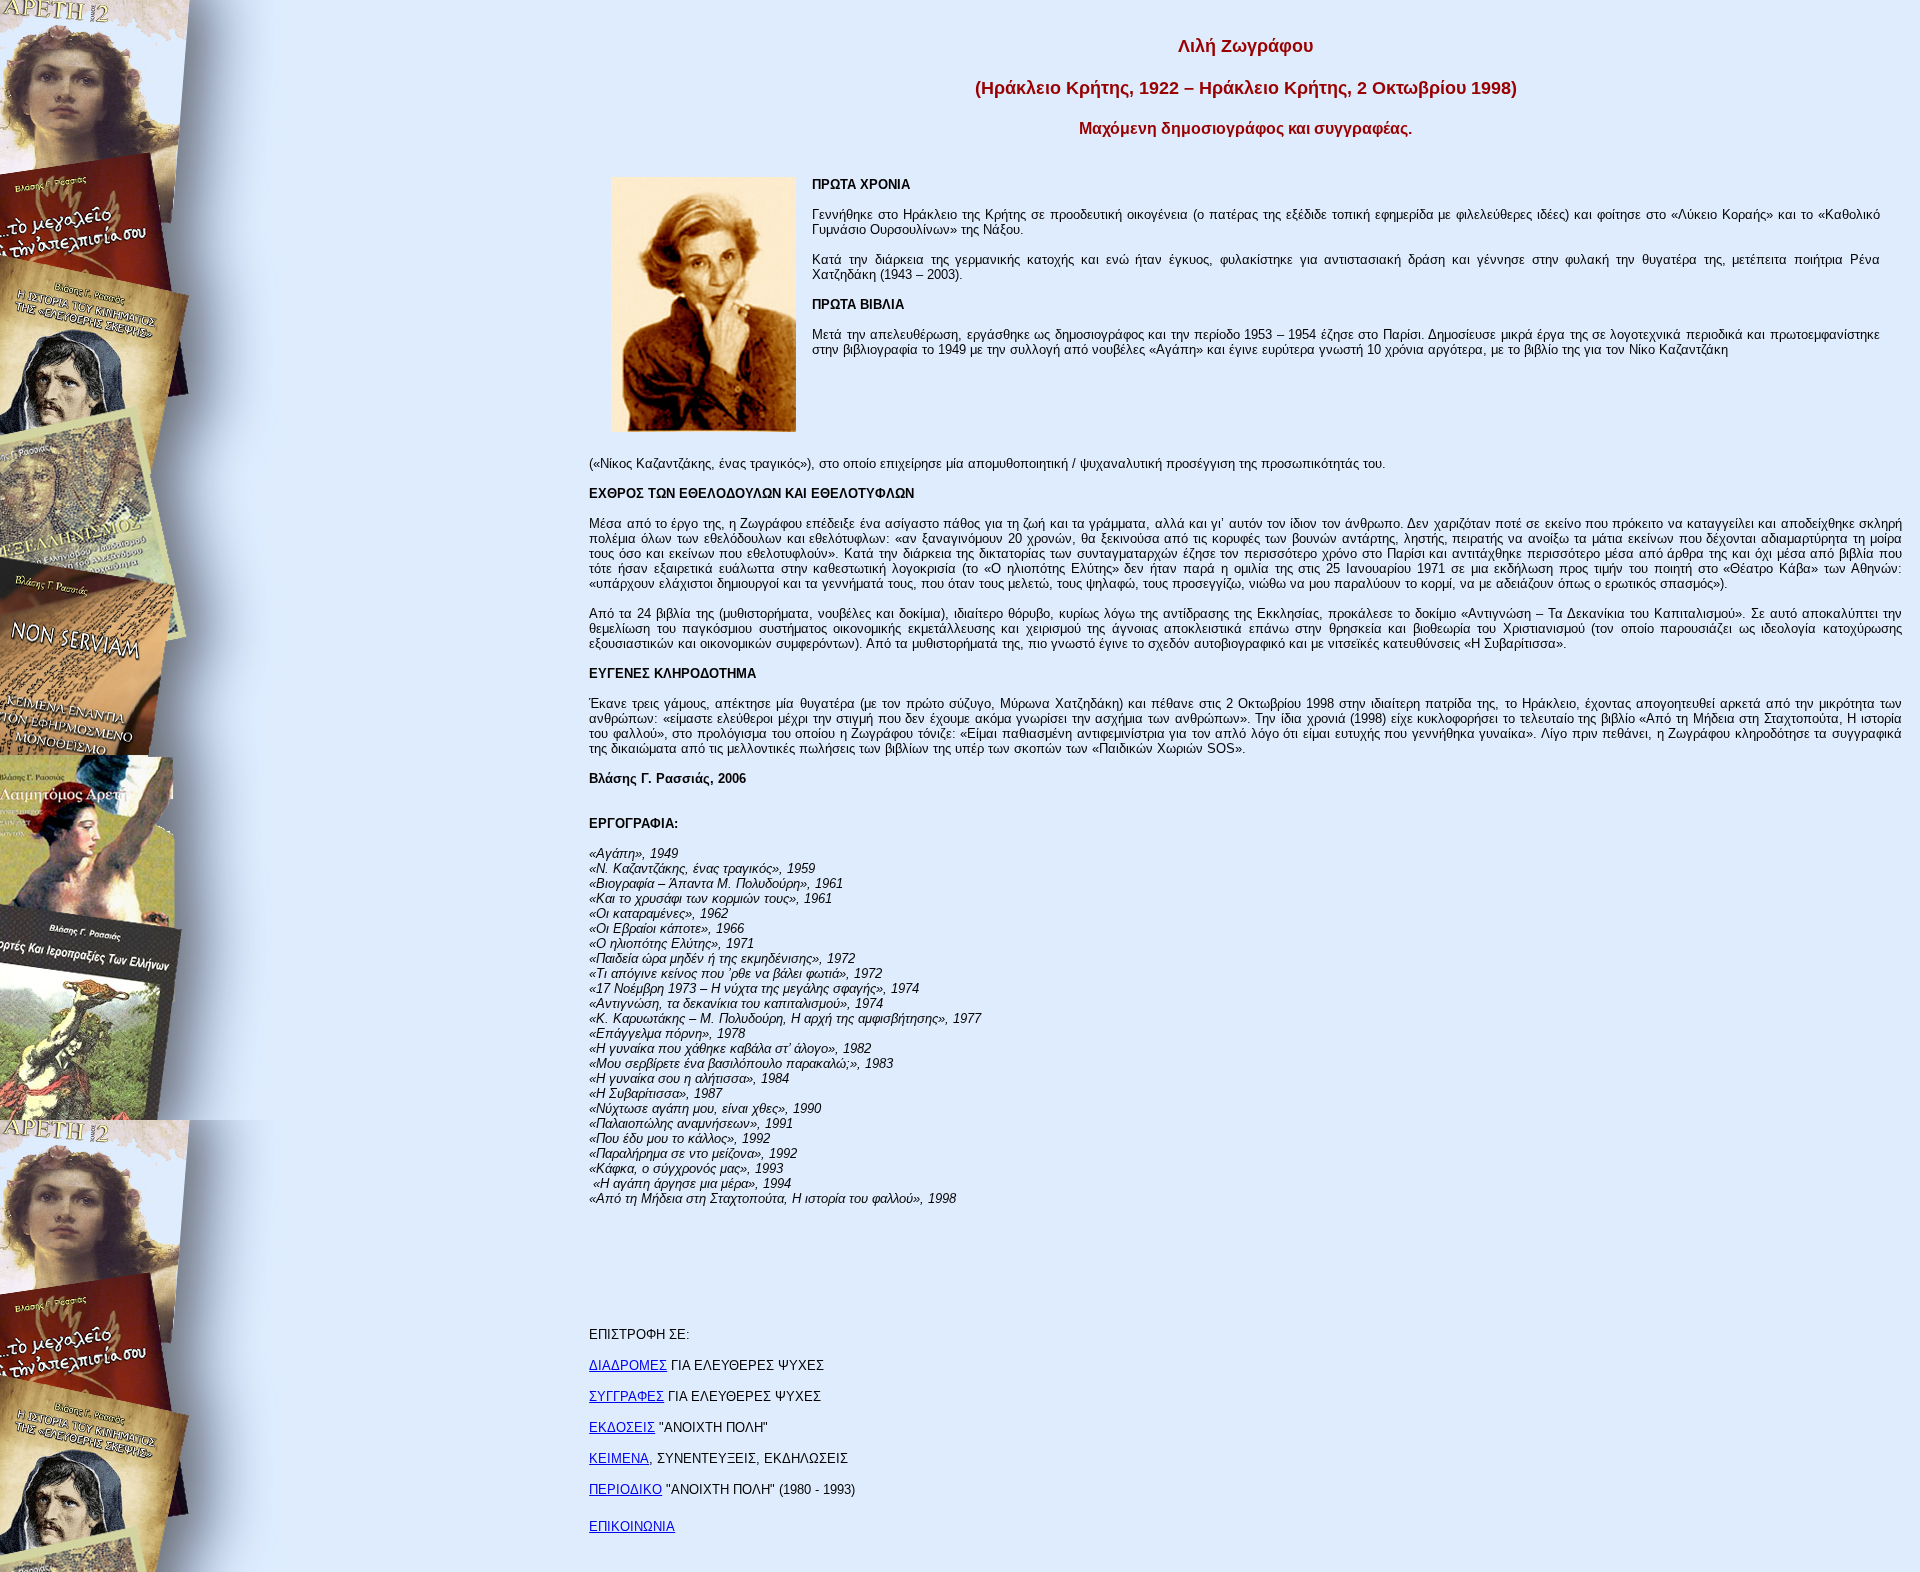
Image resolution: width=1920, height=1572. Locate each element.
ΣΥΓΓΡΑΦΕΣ (626, 1396)
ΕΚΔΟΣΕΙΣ (622, 1427)
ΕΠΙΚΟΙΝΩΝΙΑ (632, 1526)
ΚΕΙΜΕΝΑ (619, 1458)
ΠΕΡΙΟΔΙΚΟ (625, 1489)
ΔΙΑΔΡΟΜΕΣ (628, 1365)
